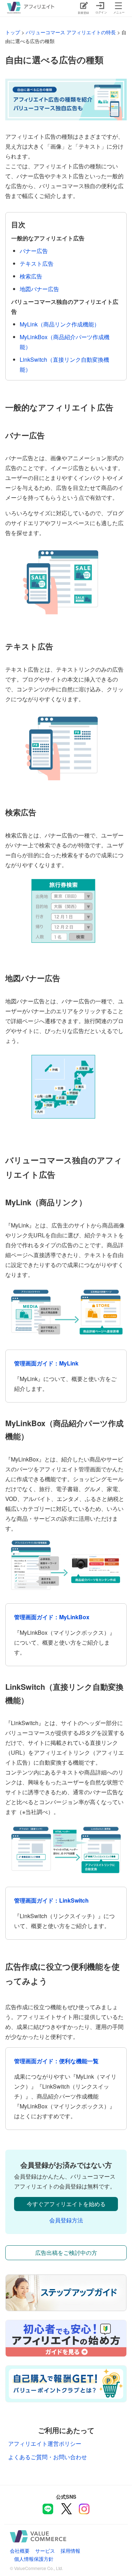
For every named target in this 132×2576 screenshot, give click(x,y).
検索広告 (31, 276)
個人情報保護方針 (34, 2559)
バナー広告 (34, 251)
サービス (45, 2550)
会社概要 (20, 2550)
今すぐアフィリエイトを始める (66, 2204)
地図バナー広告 (39, 289)
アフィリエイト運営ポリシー (45, 2443)
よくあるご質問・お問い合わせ (48, 2457)
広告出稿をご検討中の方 (66, 2253)
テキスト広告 (37, 263)
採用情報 (70, 2550)
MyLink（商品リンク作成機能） (60, 324)
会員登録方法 (66, 2220)
